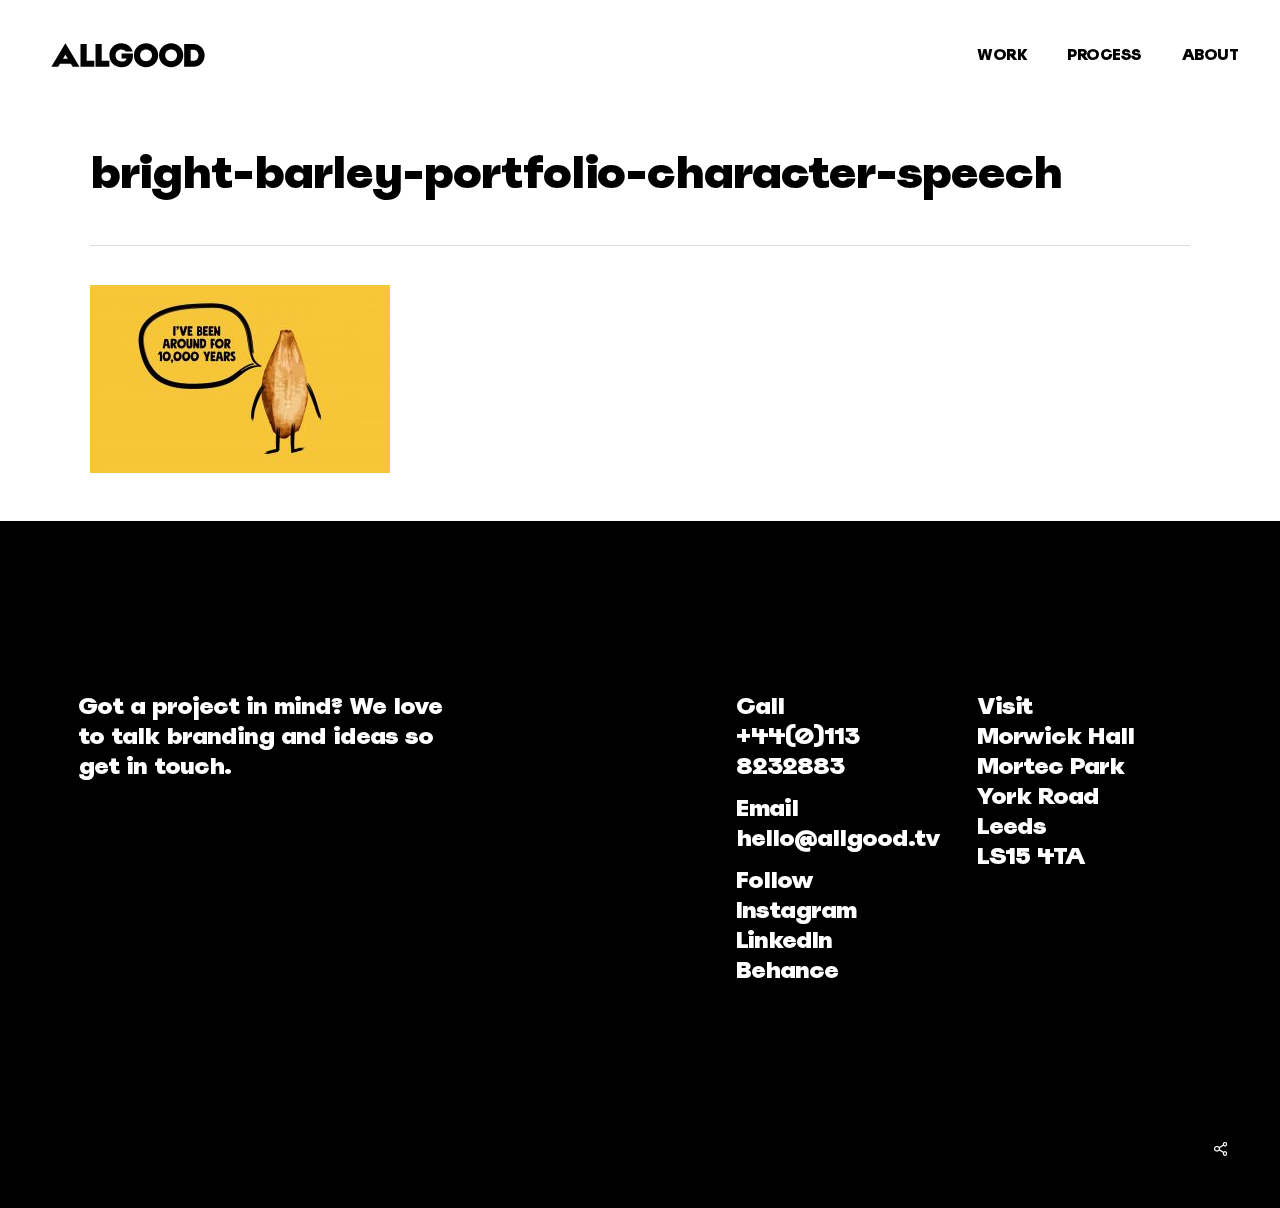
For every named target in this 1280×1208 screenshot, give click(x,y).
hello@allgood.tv (838, 837)
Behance (787, 969)
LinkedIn (784, 939)
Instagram (796, 909)
